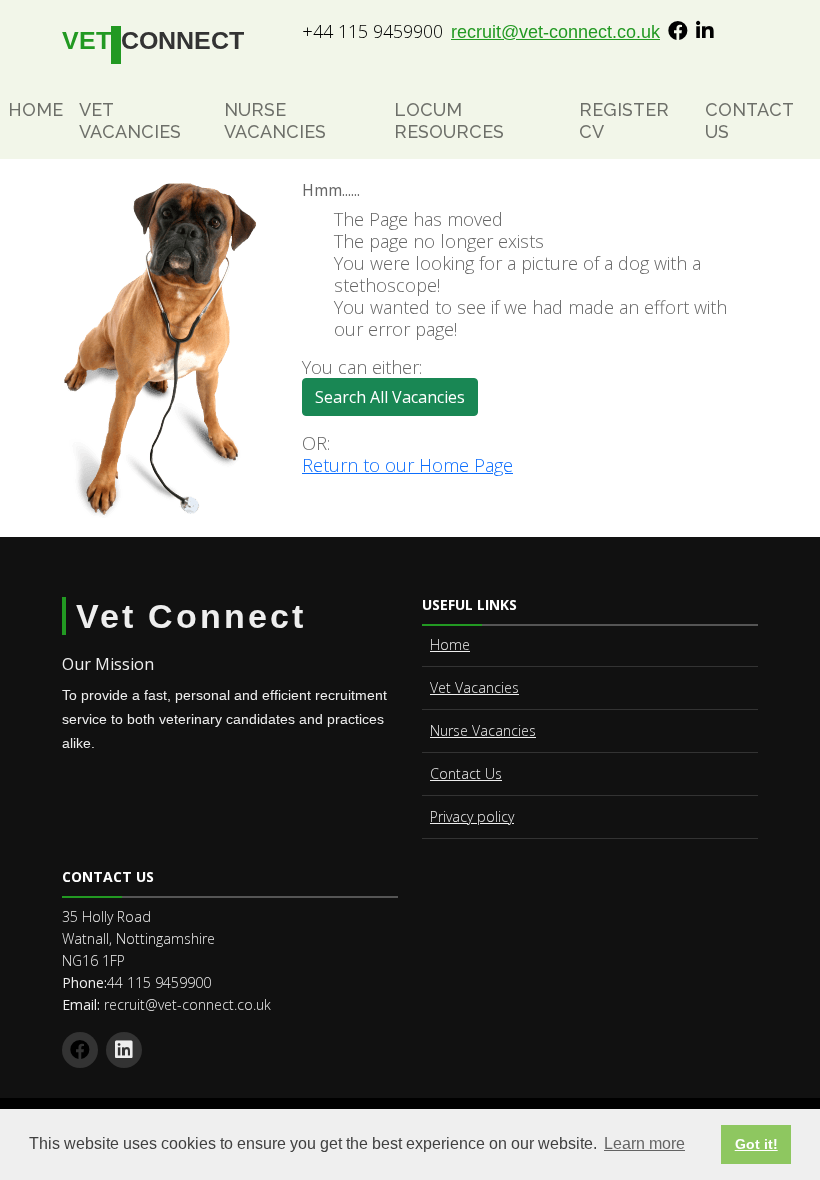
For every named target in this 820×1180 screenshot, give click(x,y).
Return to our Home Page (407, 465)
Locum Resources (449, 120)
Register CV (624, 120)
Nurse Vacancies (275, 120)
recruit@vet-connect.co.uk (555, 32)
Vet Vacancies (130, 120)
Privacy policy (472, 816)
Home (35, 109)
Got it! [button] (756, 1144)
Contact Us (749, 120)
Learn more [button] (644, 1143)
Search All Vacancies (390, 397)
